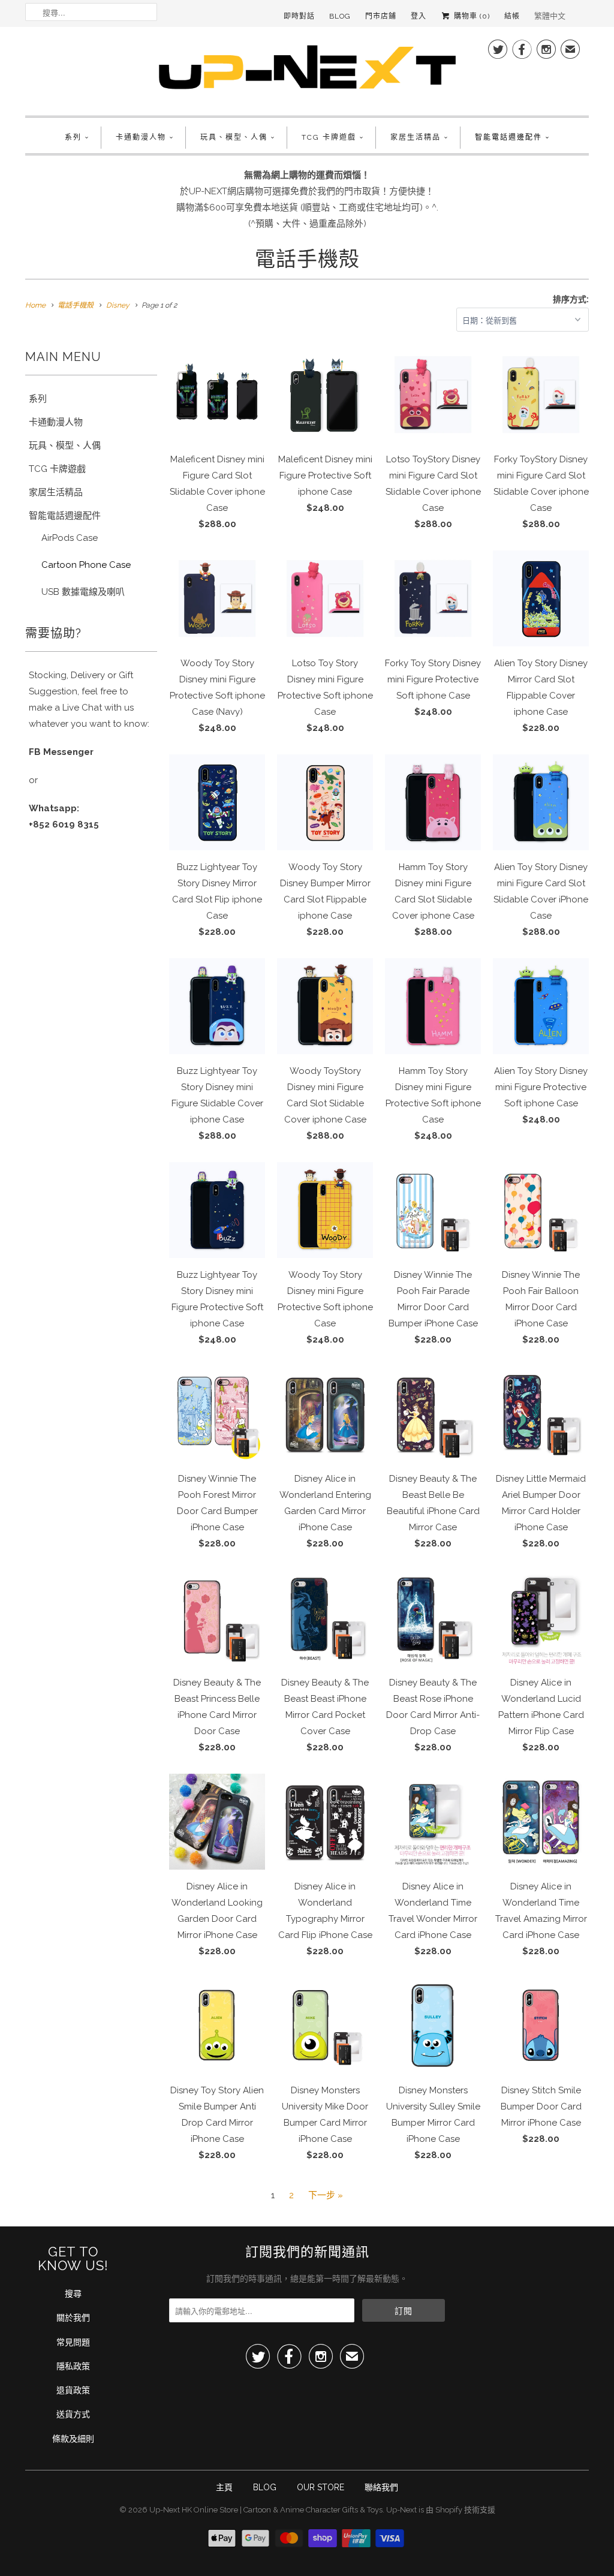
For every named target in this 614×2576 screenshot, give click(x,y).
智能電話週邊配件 (508, 137)
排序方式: (571, 299)
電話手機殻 (307, 259)
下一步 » (326, 2195)
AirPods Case (70, 538)
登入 (419, 16)
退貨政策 (73, 2390)
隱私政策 (73, 2366)
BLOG (265, 2487)
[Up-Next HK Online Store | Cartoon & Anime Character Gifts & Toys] (307, 70)
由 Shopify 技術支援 (460, 2510)
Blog (340, 16)
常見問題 (73, 2342)
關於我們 (73, 2318)
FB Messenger (61, 752)
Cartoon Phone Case (86, 565)
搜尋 (73, 2294)
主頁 (224, 2487)
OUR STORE (320, 2487)
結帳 (512, 16)
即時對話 (299, 16)
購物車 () (471, 16)
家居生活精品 (416, 137)
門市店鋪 (381, 16)
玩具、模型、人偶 (234, 137)
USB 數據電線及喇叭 (83, 592)
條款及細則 (73, 2439)
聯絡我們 (381, 2487)
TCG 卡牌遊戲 (329, 137)
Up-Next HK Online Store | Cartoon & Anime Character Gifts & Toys (266, 2510)
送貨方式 (73, 2414)
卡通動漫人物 (141, 137)
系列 (73, 137)
